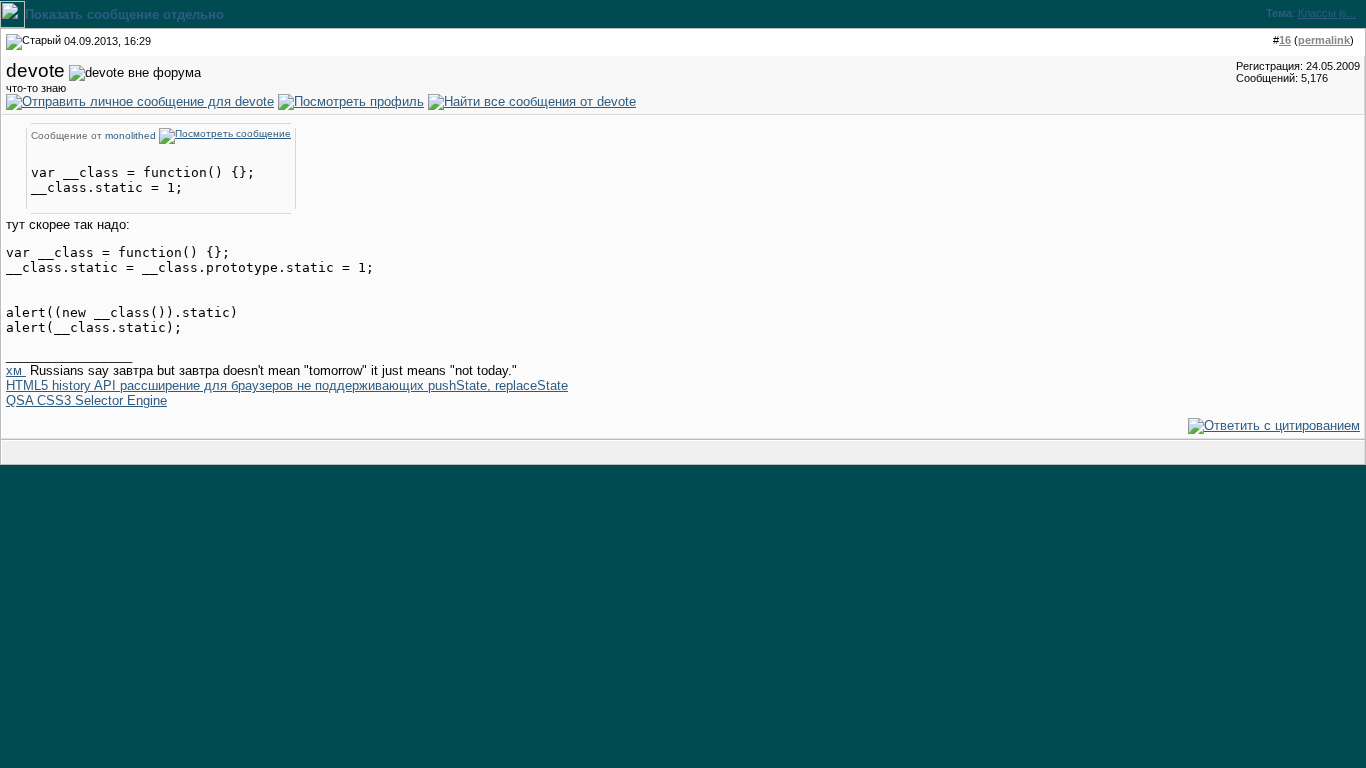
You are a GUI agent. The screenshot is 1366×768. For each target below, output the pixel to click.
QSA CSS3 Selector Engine (86, 400)
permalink (1324, 40)
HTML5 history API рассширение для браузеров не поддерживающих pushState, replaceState (287, 385)
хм (16, 370)
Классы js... (1327, 13)
